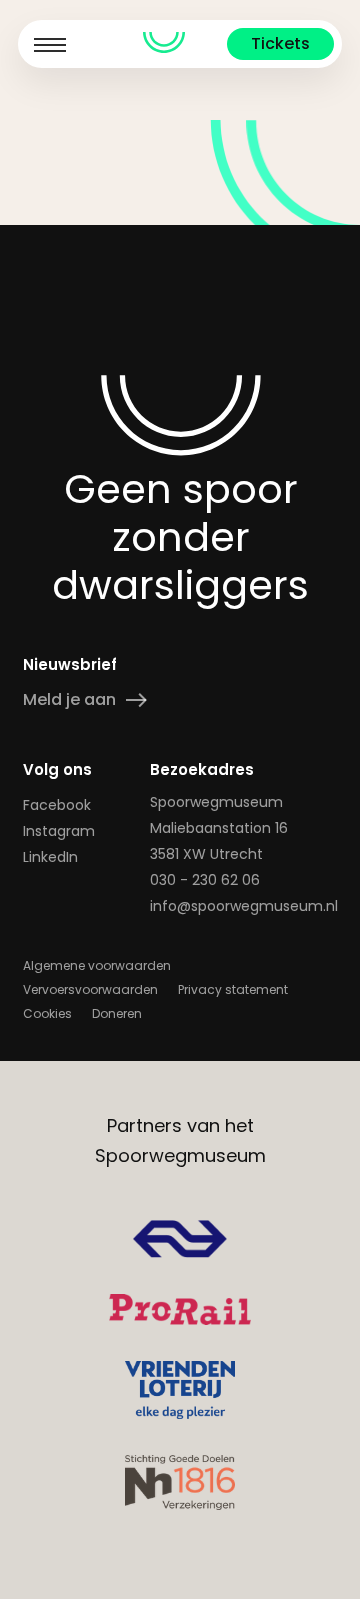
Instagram (59, 831)
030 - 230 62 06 (205, 880)
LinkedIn (50, 857)
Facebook (57, 805)
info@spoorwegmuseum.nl (244, 906)
